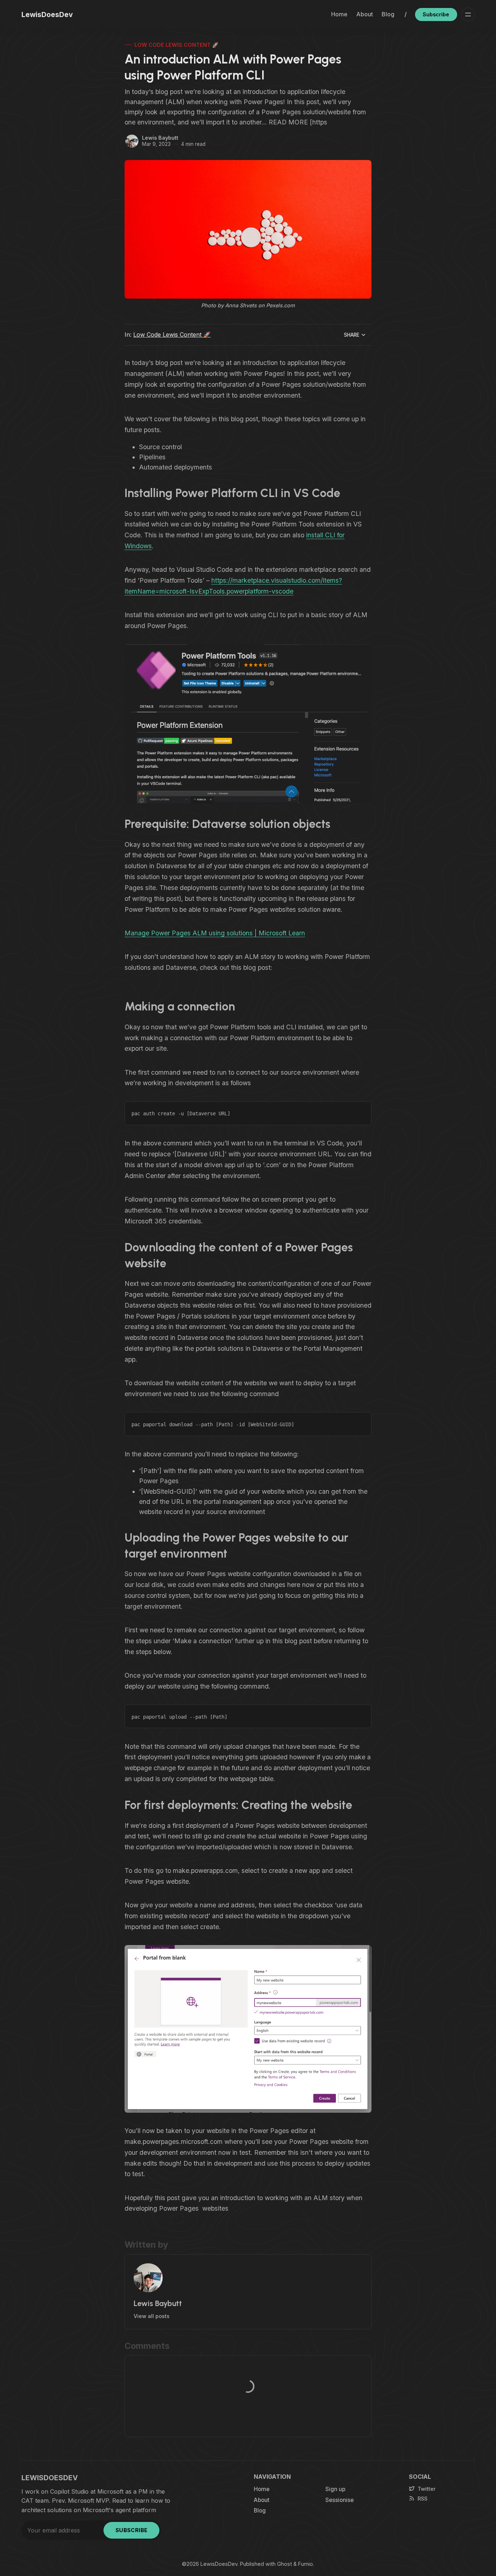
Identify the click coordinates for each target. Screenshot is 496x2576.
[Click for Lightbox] (248, 724)
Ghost (284, 2564)
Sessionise (340, 2500)
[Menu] (468, 15)
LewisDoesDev (219, 2564)
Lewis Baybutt (160, 138)
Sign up (335, 2489)
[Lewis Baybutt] (132, 141)
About (365, 14)
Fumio (306, 2564)
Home (339, 14)
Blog (388, 14)
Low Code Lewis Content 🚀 (176, 45)
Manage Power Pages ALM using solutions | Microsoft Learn (215, 933)
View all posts (152, 2316)
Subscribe (436, 14)
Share (352, 335)
